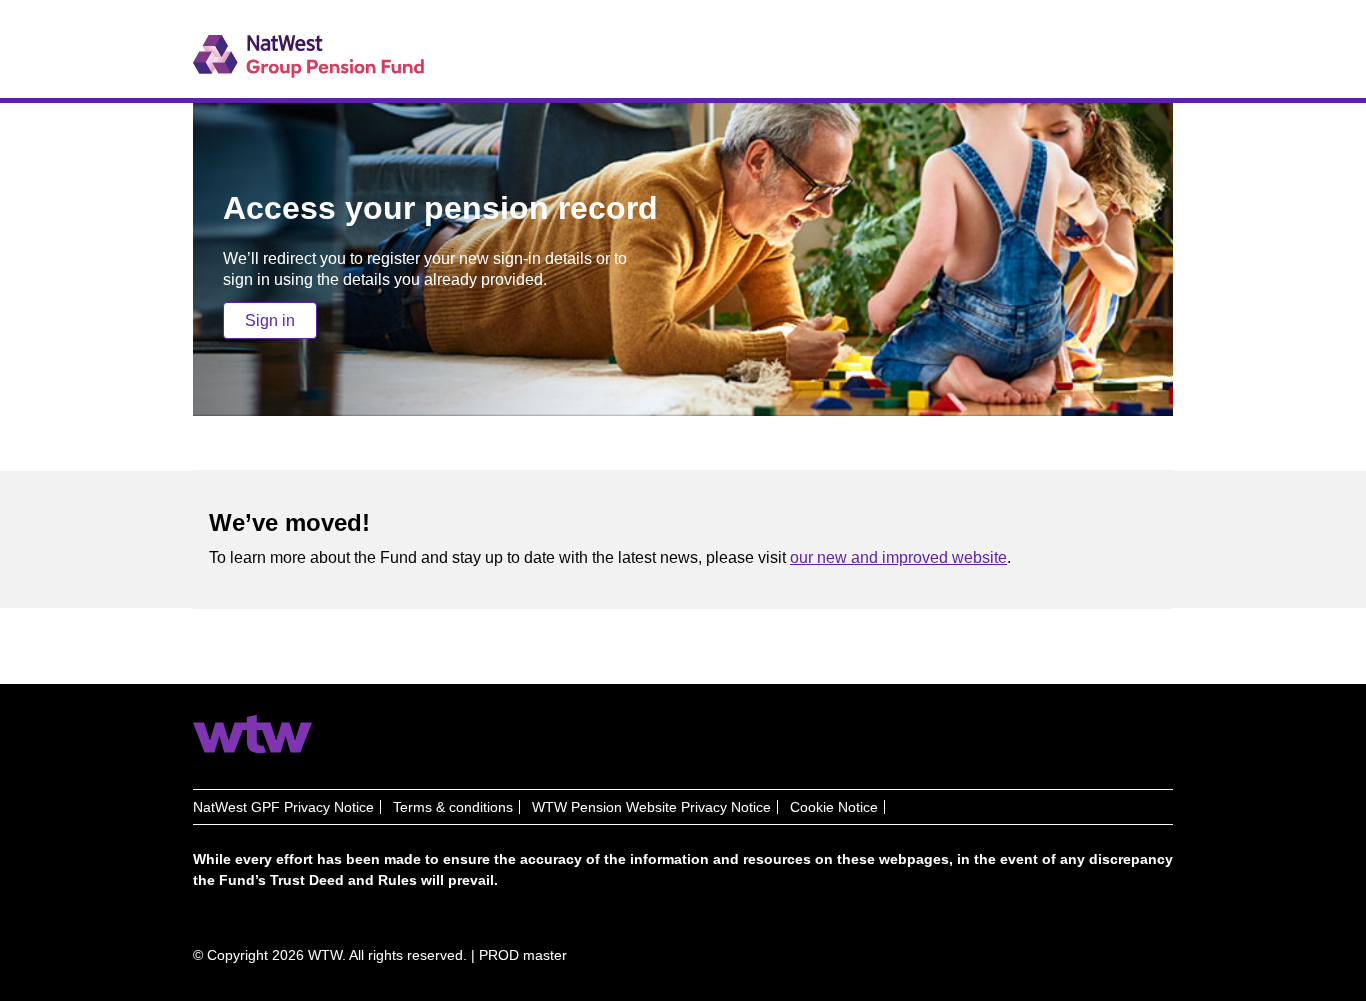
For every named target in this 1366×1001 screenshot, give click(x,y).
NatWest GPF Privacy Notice (283, 807)
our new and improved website (898, 557)
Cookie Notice (834, 807)
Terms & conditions (453, 807)
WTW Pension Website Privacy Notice (651, 807)
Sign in (270, 320)
